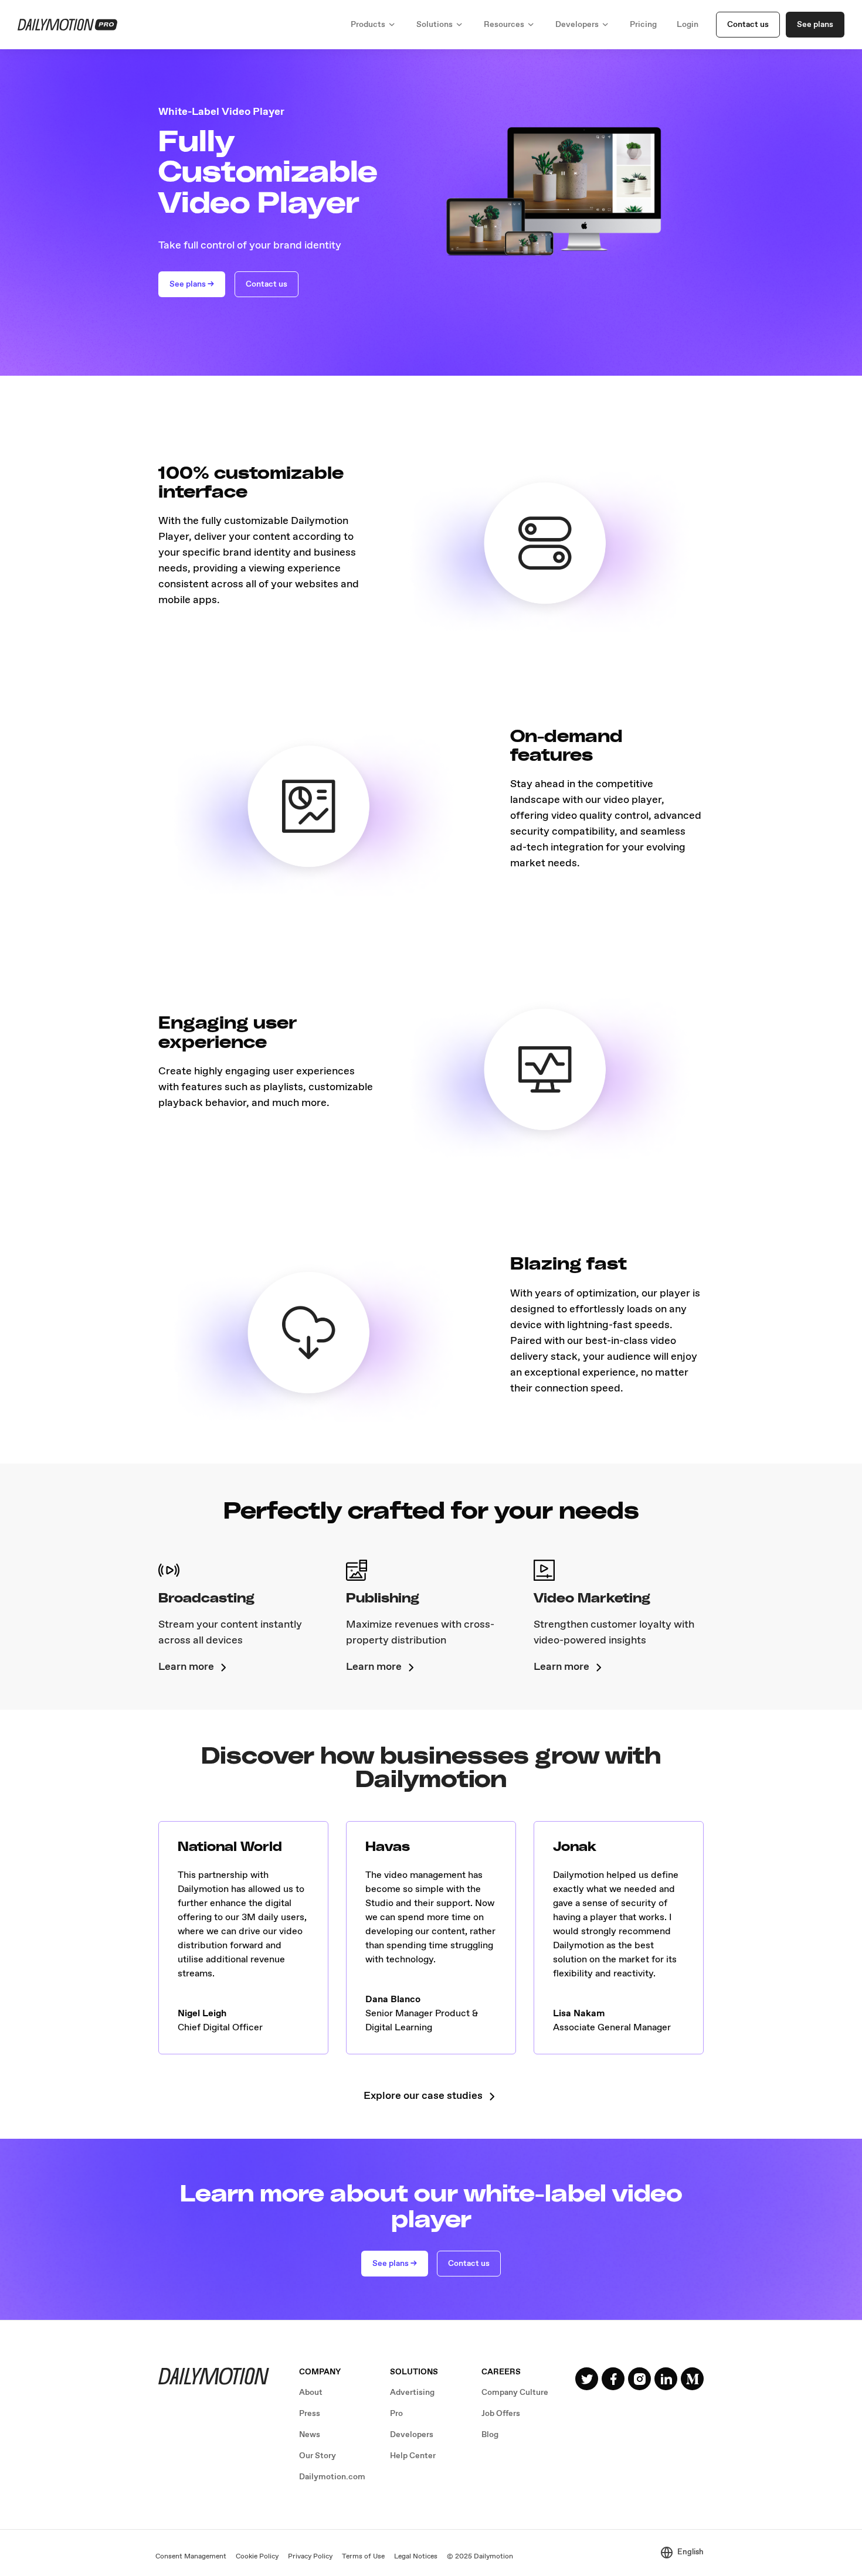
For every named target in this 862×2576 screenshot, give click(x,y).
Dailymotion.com (332, 2477)
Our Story (318, 2456)
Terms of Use (363, 2557)
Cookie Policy (257, 2557)
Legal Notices (416, 2557)
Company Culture (515, 2393)
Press (310, 2414)
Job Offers (501, 2414)
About (311, 2393)
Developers (412, 2435)
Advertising (412, 2393)
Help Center (413, 2456)
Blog (490, 2435)
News (310, 2435)
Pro (396, 2414)
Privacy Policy (310, 2557)
